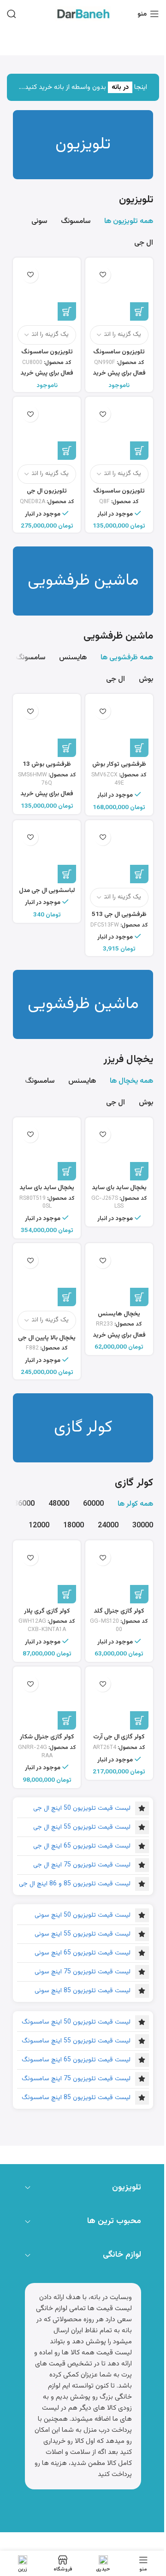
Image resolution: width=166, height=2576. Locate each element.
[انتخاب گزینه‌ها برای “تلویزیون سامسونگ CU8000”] (67, 311)
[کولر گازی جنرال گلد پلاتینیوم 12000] (119, 1574)
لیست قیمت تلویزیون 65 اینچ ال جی (82, 1846)
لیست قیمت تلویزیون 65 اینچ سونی (83, 1953)
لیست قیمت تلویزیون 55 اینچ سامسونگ (76, 2041)
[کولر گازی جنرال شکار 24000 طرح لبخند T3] (47, 1700)
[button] (139, 748)
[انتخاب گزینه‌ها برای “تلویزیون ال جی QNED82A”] (67, 451)
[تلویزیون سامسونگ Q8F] (119, 431)
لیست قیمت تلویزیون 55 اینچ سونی (83, 1934)
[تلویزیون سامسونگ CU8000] (47, 291)
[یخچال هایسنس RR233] (119, 1277)
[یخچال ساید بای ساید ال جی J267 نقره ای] (119, 1151)
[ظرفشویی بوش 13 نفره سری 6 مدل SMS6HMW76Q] (47, 728)
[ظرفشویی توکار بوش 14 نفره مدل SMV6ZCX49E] (119, 728)
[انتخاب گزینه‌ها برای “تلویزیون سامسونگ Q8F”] (139, 451)
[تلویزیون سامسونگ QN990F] (119, 291)
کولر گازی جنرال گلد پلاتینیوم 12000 (119, 1615)
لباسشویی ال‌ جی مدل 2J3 (47, 895)
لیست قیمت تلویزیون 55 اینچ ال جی (82, 1827)
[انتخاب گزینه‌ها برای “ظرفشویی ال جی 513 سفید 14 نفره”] (139, 874)
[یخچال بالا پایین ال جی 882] (47, 1277)
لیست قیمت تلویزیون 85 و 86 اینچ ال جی (75, 1884)
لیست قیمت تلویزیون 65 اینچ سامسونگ (76, 2060)
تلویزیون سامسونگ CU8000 (47, 356)
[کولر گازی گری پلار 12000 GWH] (47, 1574)
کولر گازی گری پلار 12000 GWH (47, 1615)
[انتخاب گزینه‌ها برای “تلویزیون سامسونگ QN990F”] (139, 311)
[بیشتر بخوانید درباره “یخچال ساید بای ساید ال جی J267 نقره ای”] (139, 1171)
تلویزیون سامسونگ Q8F (119, 495)
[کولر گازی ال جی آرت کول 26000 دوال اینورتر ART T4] (119, 1700)
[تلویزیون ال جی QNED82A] (47, 431)
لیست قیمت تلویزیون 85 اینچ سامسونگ (76, 2098)
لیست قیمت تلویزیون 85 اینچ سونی (83, 1991)
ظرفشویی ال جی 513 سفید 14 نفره (119, 919)
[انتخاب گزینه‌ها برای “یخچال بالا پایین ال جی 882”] (67, 1297)
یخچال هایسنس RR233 (119, 1318)
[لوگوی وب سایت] (83, 14)
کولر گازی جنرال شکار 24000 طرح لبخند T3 (47, 1741)
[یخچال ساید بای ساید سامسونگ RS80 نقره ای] (47, 1151)
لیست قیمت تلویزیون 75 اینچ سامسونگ (76, 2079)
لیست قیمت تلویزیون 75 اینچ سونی (83, 1972)
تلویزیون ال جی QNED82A (47, 495)
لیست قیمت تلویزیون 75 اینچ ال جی (82, 1865)
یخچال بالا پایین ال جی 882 (47, 1342)
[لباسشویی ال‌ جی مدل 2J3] (47, 854)
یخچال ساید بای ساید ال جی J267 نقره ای (119, 1192)
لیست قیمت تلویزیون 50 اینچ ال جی (82, 1808)
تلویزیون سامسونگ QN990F (119, 356)
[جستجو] (12, 14)
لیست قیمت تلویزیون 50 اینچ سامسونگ (76, 2022)
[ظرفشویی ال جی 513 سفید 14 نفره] (119, 854)
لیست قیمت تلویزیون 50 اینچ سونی (83, 1915)
